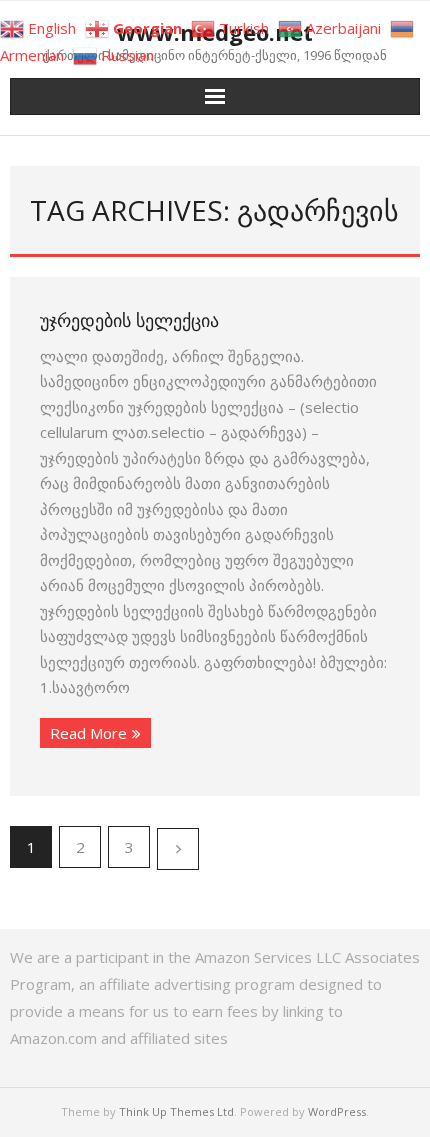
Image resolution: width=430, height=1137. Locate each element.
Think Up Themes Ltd (176, 1111)
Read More (88, 733)
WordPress (337, 1111)
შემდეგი (178, 849)
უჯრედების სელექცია (129, 320)
